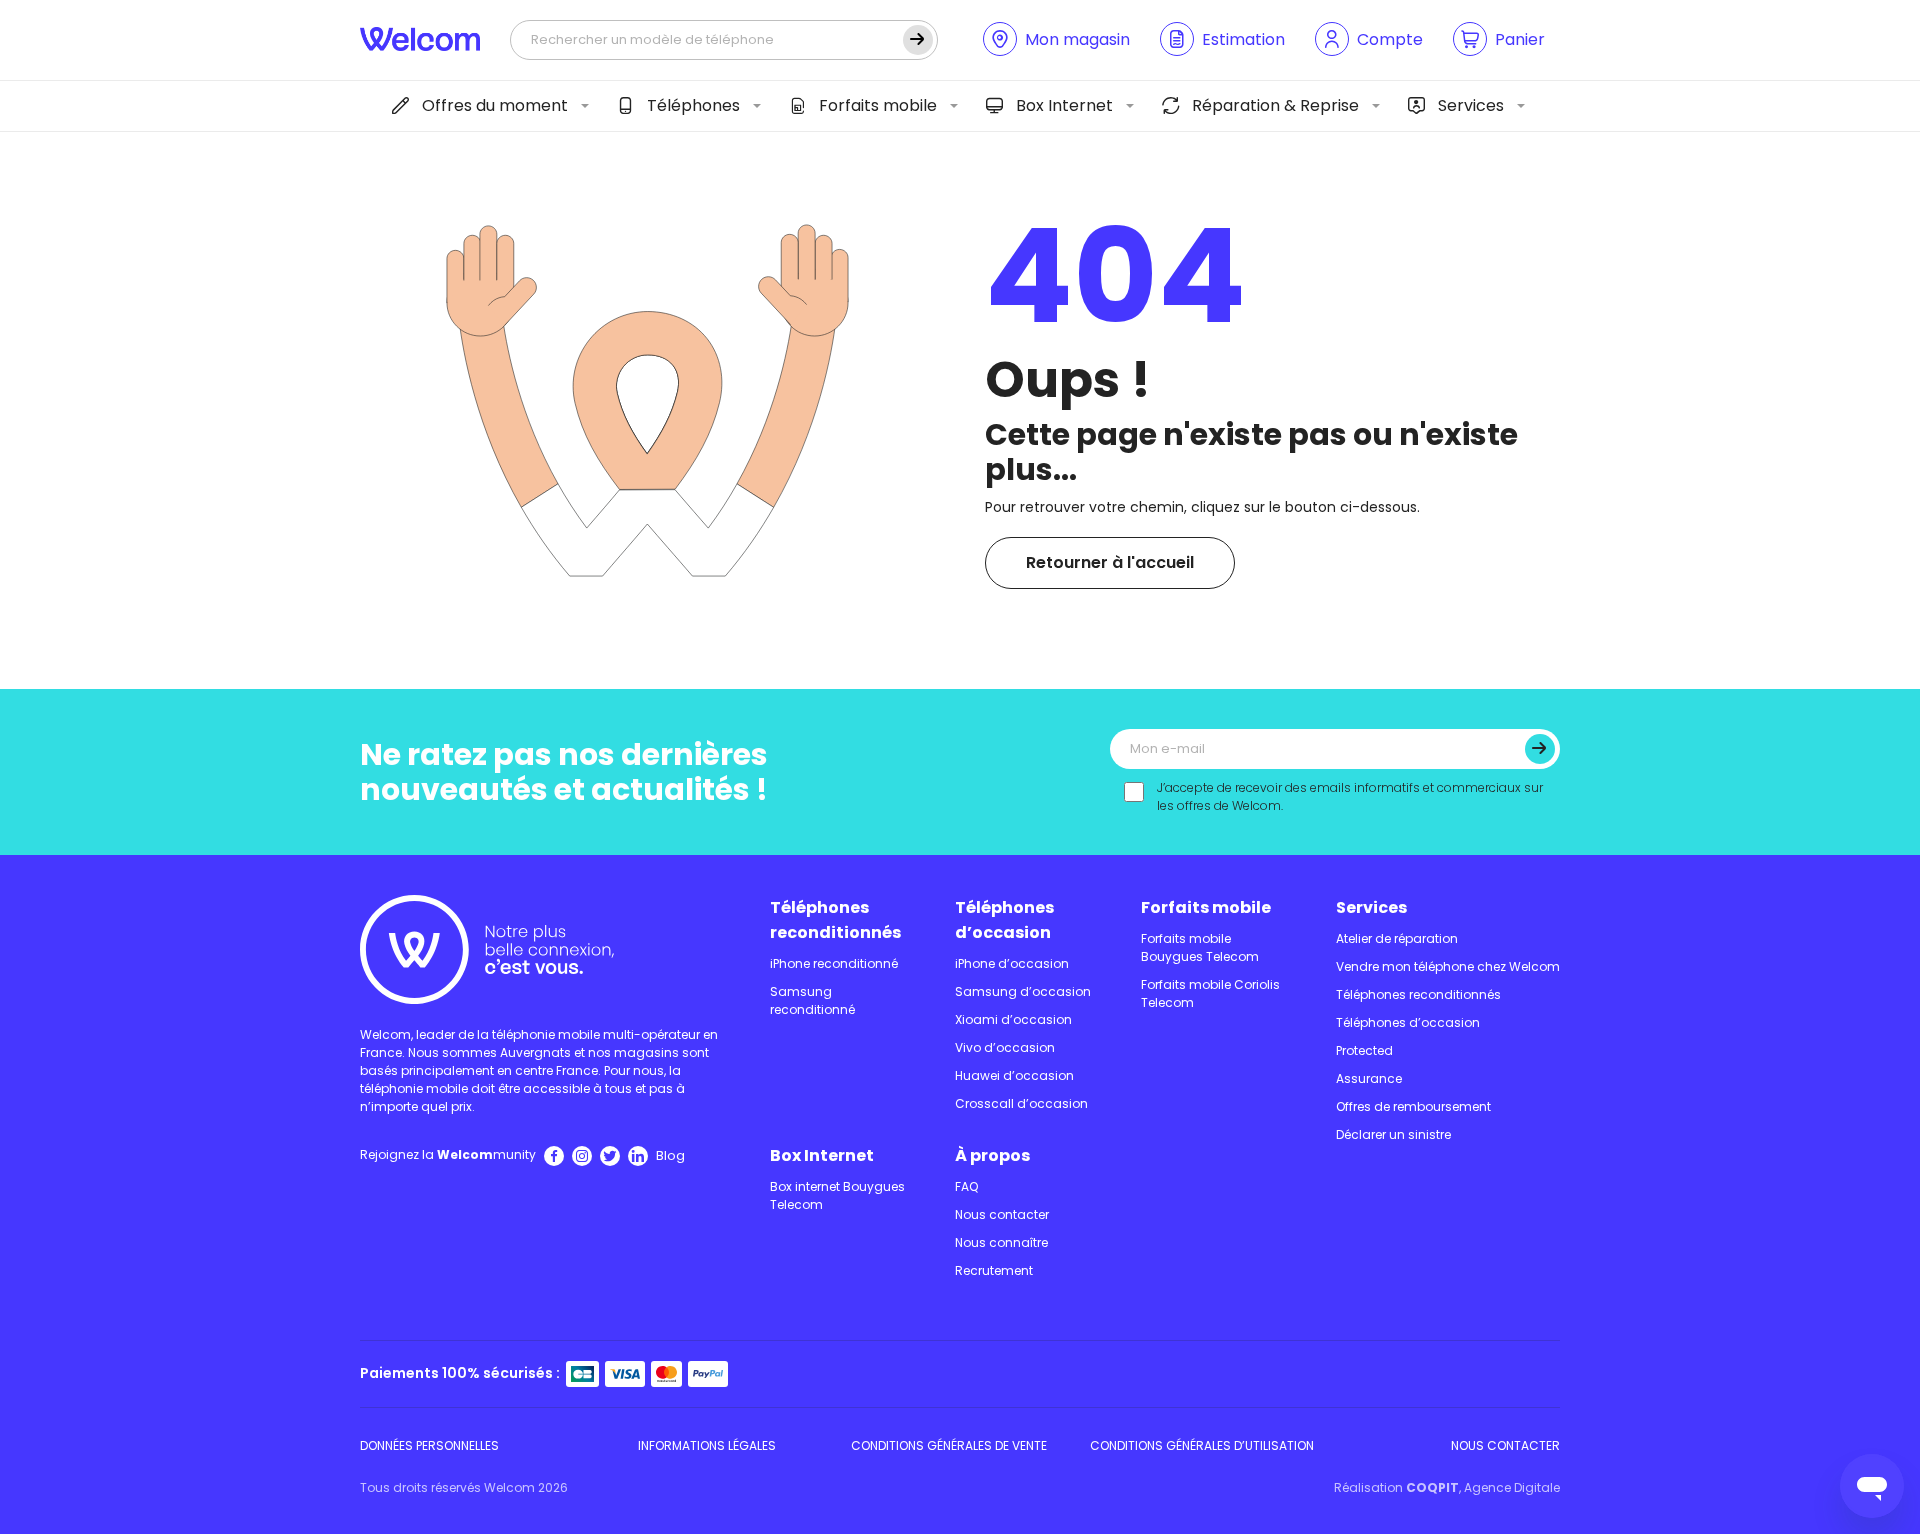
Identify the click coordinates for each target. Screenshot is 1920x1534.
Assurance (1369, 1078)
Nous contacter (1002, 1214)
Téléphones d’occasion (1004, 920)
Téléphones (693, 105)
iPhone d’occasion (1012, 963)
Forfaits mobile (878, 105)
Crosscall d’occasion (1021, 1103)
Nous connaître (1001, 1242)
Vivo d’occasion (1005, 1047)
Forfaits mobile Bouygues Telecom (1200, 947)
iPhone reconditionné (834, 963)
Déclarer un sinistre (1393, 1134)
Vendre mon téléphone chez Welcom (1448, 966)
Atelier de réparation (1397, 938)
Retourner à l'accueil (1110, 562)
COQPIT (1432, 1487)
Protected (1364, 1050)
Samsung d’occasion (1023, 991)
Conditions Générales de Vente (949, 1445)
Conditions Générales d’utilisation (1202, 1445)
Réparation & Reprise (1275, 105)
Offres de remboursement (1413, 1106)
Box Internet (1064, 105)
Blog (670, 1155)
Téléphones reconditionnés (835, 920)
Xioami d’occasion (1013, 1019)
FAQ (966, 1186)
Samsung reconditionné (812, 1000)
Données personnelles (429, 1445)
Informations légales (707, 1445)
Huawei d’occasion (1014, 1075)
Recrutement (994, 1270)
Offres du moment (495, 105)
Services (1471, 105)
